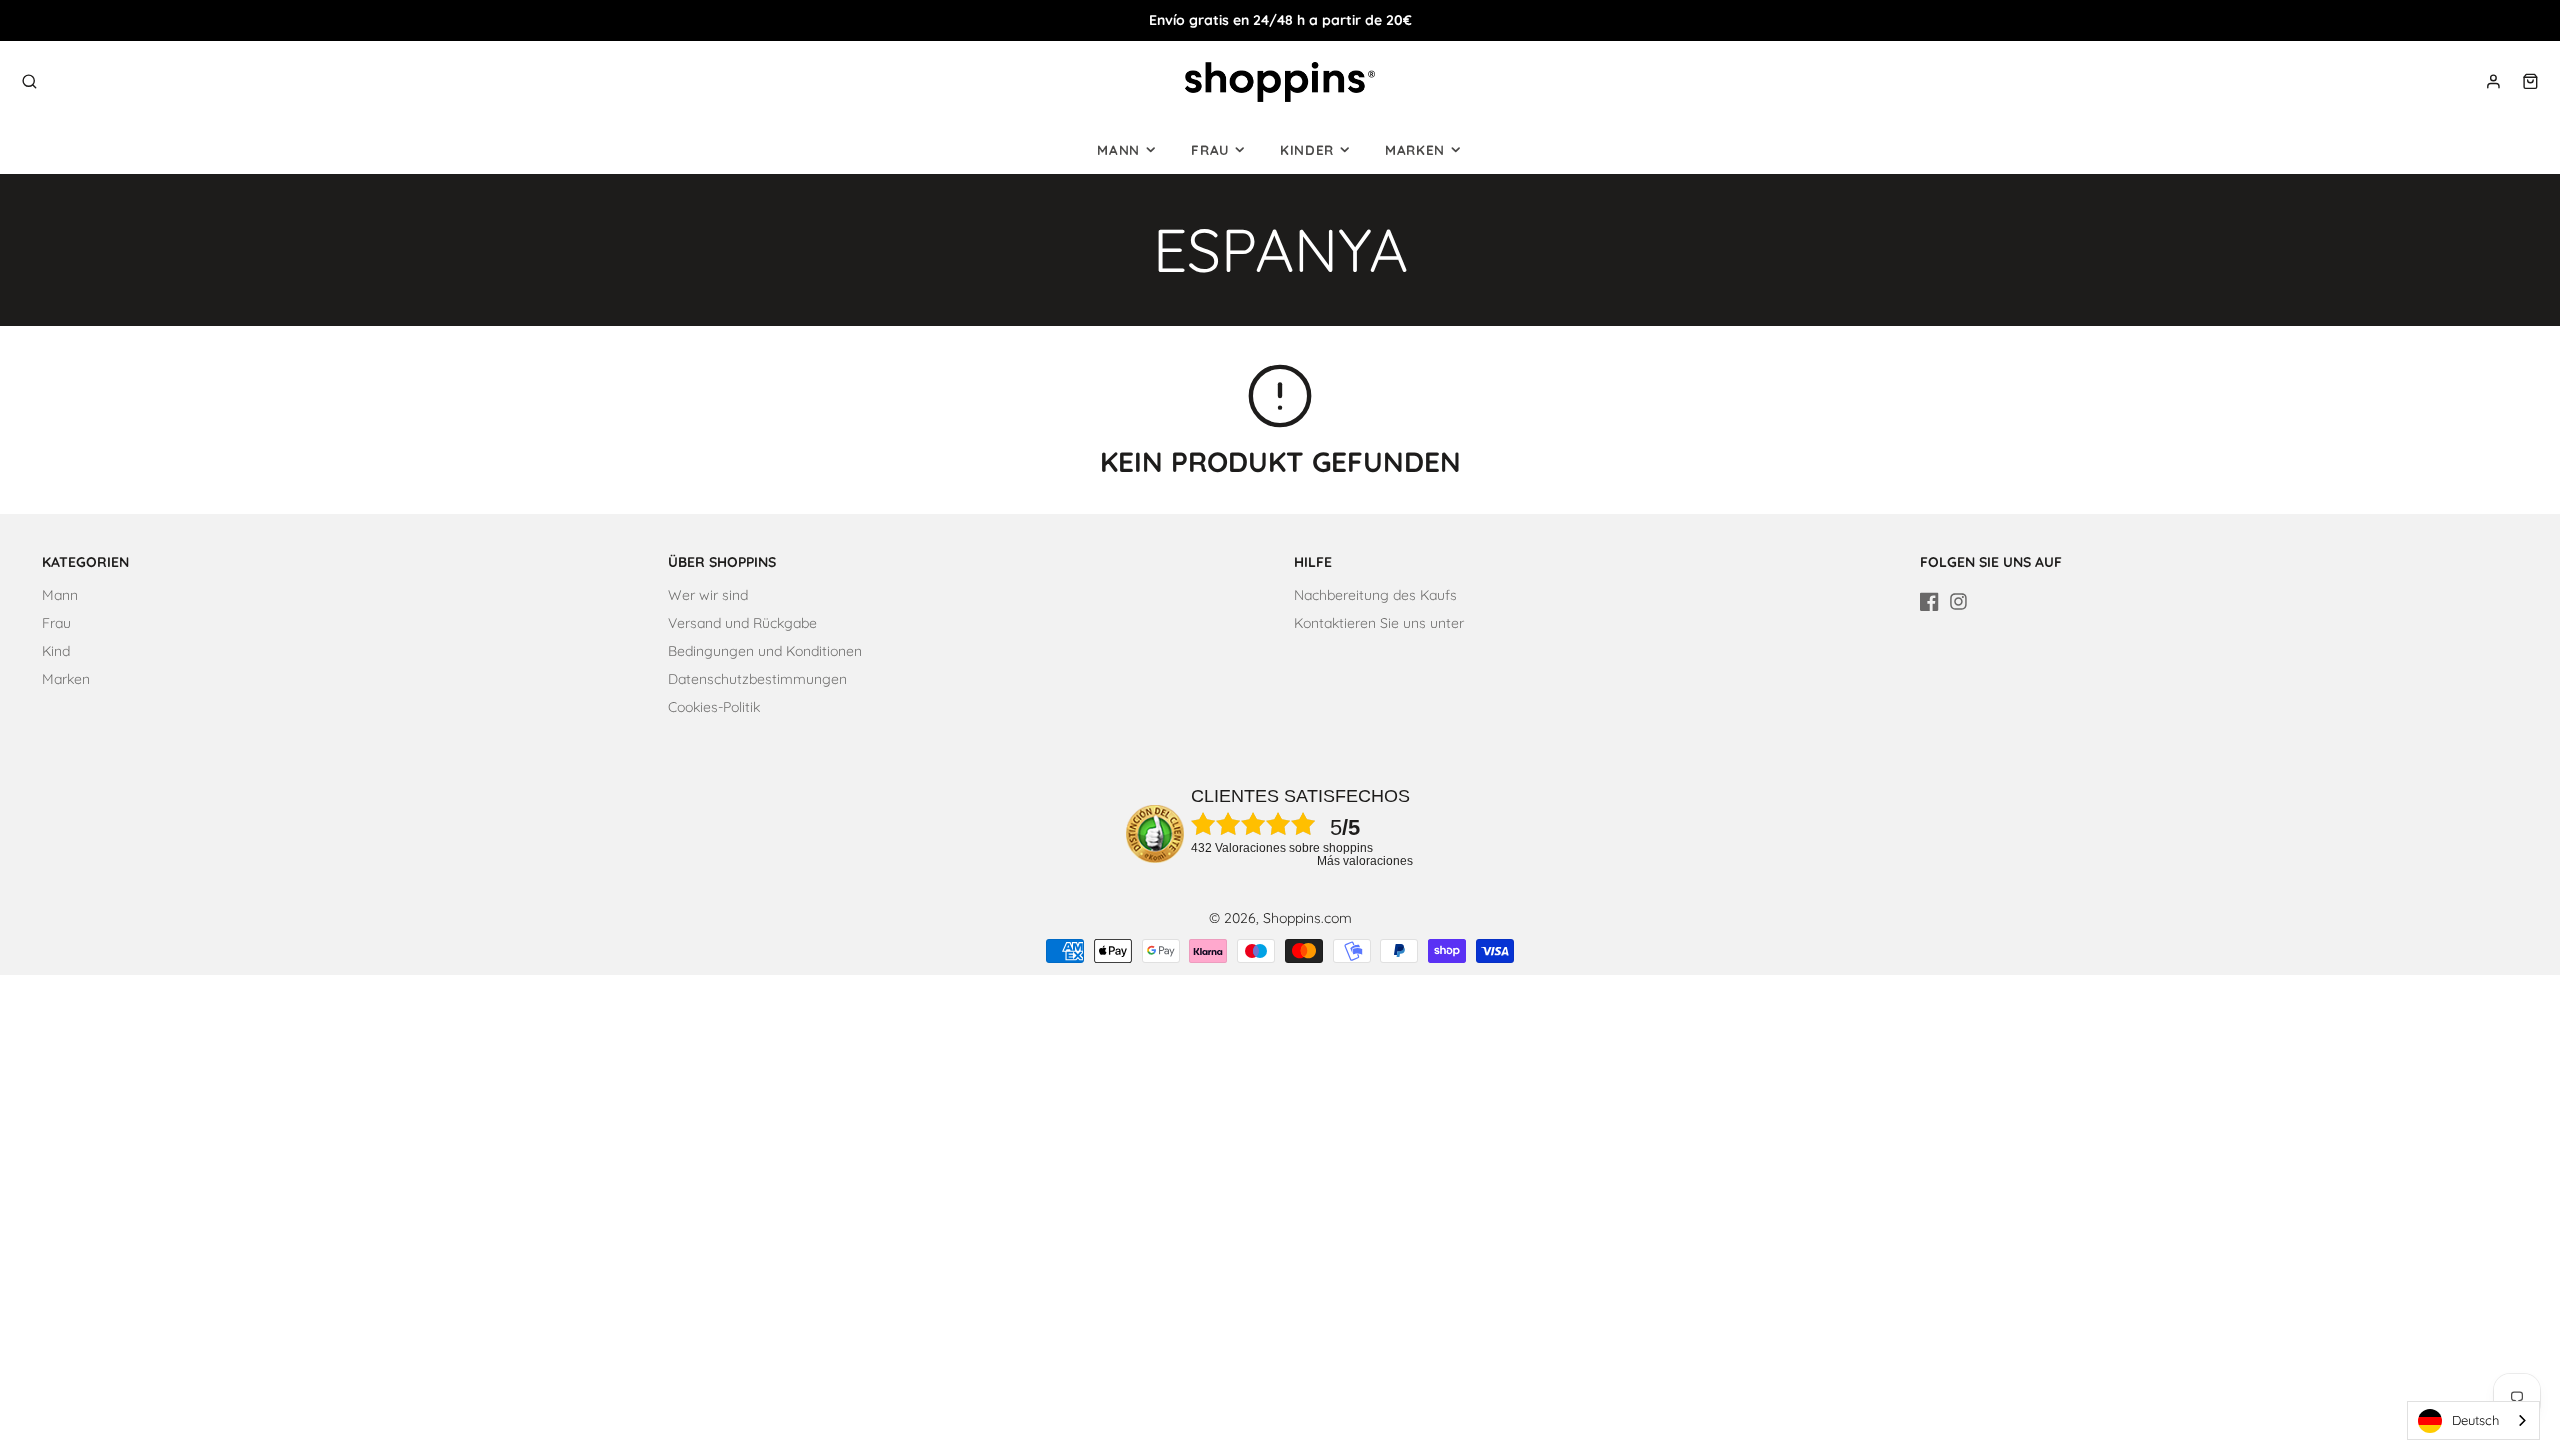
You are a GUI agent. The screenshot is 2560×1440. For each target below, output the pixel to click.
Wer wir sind (708, 595)
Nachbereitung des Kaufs (1375, 595)
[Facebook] (1929, 601)
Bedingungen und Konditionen (765, 651)
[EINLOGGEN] (2493, 81)
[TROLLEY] (2530, 81)
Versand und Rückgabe (742, 623)
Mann (1118, 150)
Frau (1210, 150)
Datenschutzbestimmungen (757, 679)
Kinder (1307, 150)
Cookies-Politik (714, 707)
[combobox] (2473, 1420)
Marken (1415, 150)
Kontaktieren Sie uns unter (1379, 623)
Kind (56, 651)
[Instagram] (1958, 601)
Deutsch (2475, 1420)
